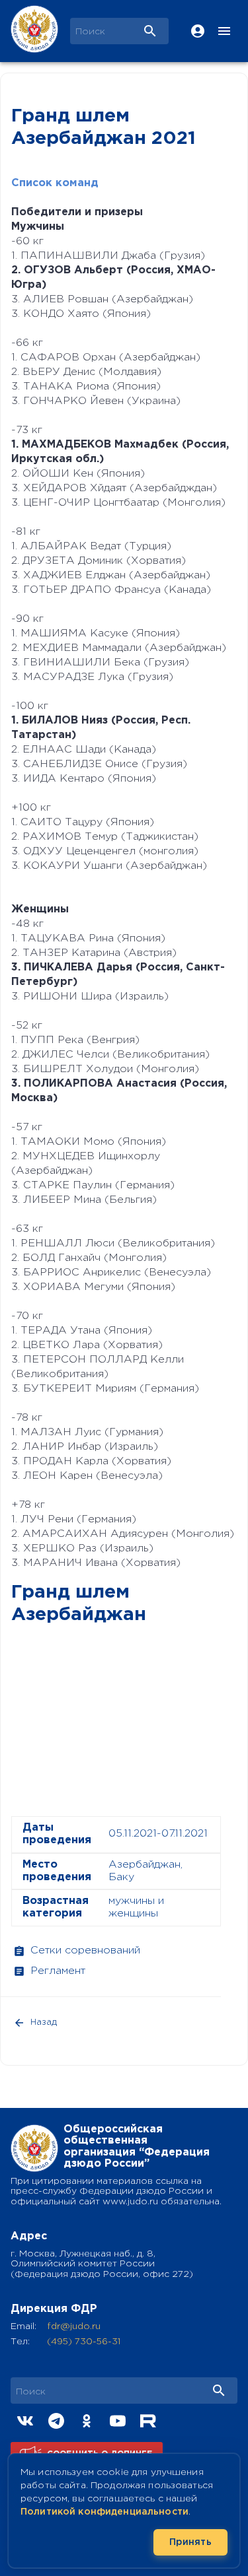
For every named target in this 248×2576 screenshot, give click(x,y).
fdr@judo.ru (74, 2326)
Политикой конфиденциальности (104, 2512)
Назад (44, 2022)
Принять (190, 2542)
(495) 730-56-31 (84, 2342)
